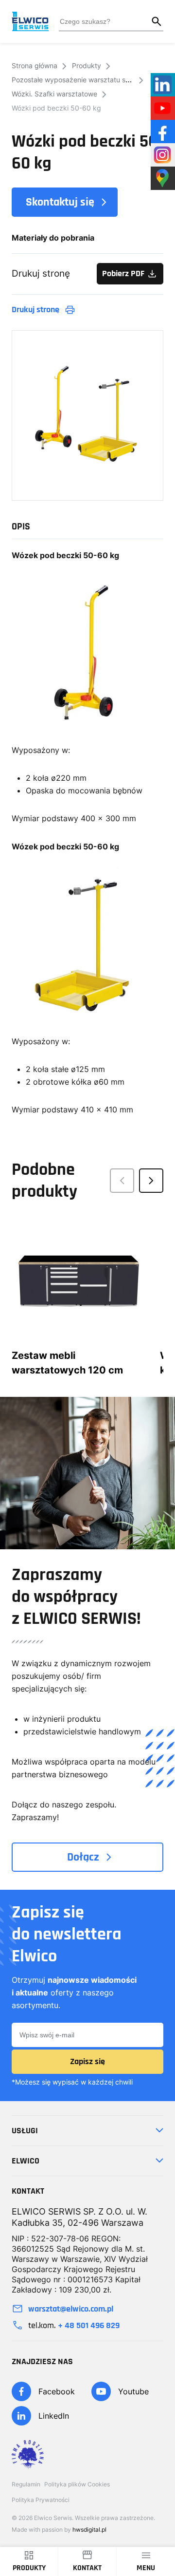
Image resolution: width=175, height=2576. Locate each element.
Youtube (133, 2391)
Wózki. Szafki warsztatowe (54, 94)
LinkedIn (54, 2416)
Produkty (87, 66)
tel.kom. (74, 2325)
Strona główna (35, 66)
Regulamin (26, 2484)
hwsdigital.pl (89, 2529)
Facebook (57, 2391)
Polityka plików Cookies (77, 2484)
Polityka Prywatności (41, 2500)
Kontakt (87, 2568)
